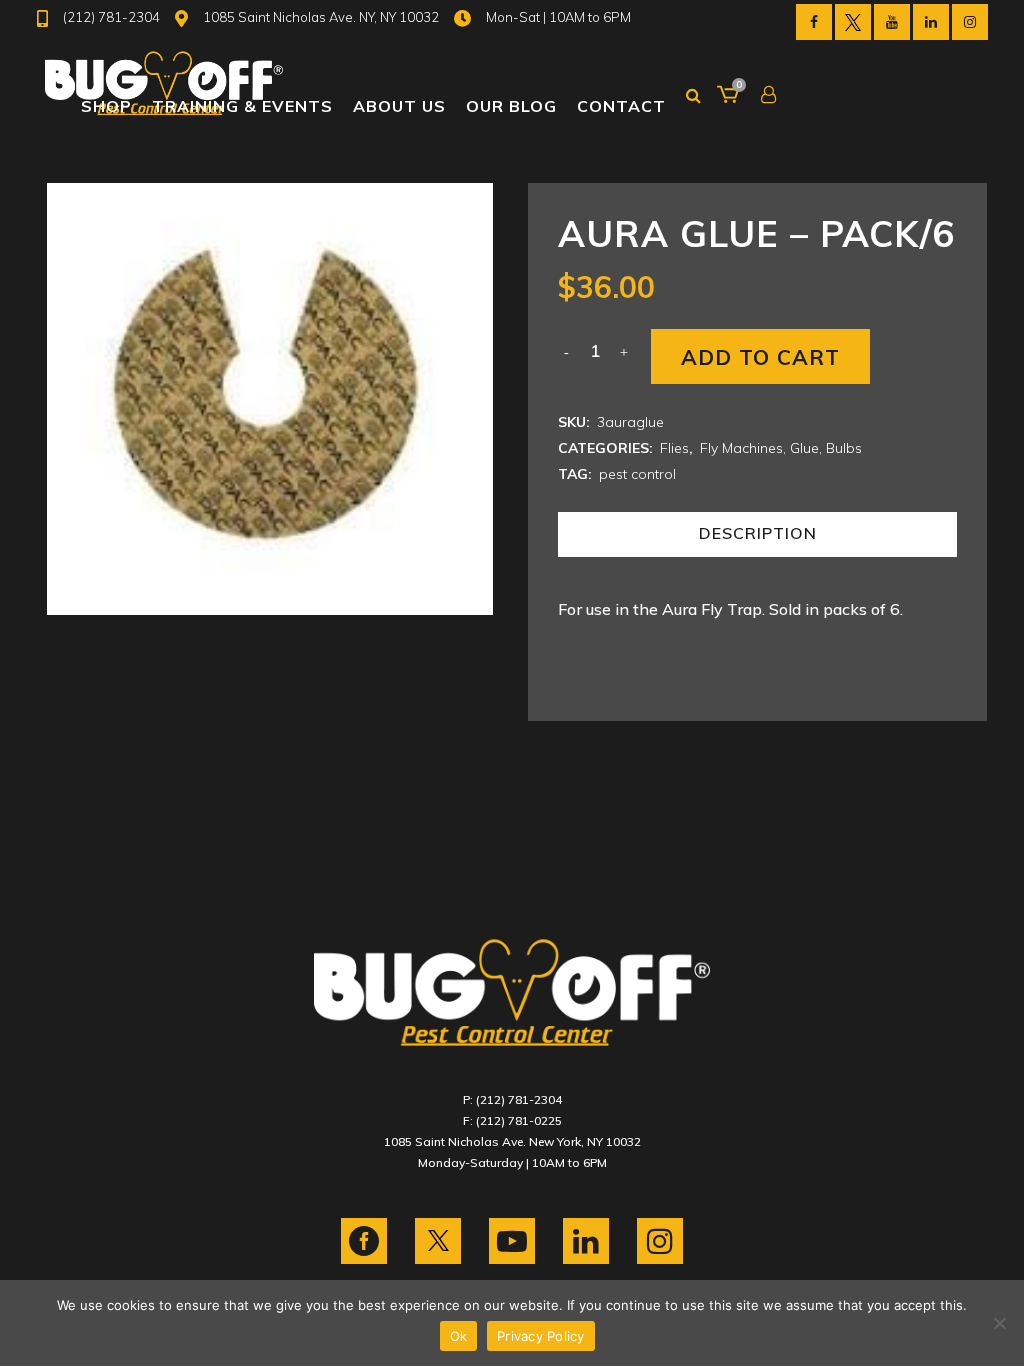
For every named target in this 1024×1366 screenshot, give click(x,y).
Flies (674, 448)
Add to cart (760, 357)
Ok (459, 1336)
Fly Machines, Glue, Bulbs (781, 448)
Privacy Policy (541, 1336)
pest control (637, 474)
